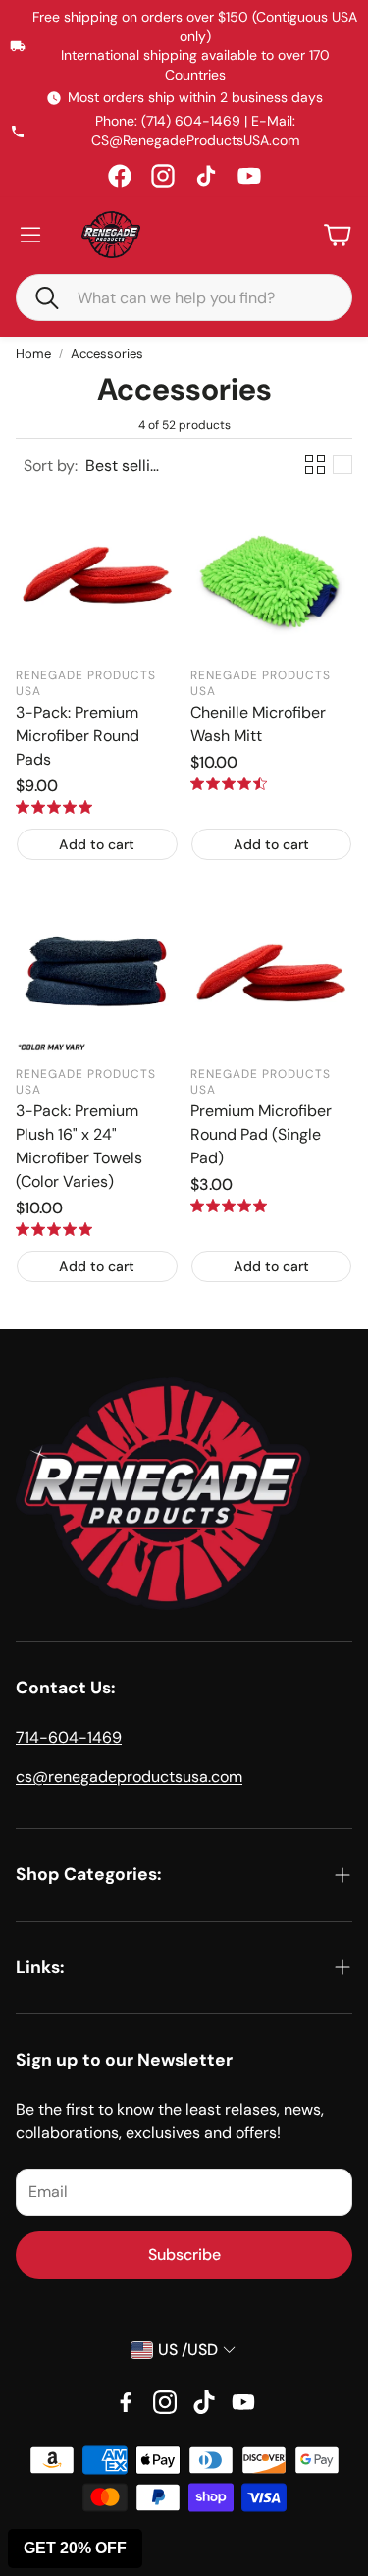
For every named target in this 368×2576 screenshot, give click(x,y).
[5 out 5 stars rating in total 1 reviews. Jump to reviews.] (54, 1229)
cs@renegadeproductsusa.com (129, 1776)
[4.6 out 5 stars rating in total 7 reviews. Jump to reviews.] (229, 783)
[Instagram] (163, 176)
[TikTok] (206, 176)
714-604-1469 (69, 1737)
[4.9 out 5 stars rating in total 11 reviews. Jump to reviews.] (54, 807)
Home (33, 354)
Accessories (107, 354)
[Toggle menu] (30, 235)
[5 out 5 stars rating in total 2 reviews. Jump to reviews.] (229, 1206)
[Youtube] (243, 2402)
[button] (38, 296)
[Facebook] (120, 176)
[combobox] (199, 297)
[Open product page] (97, 575)
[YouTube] (249, 176)
